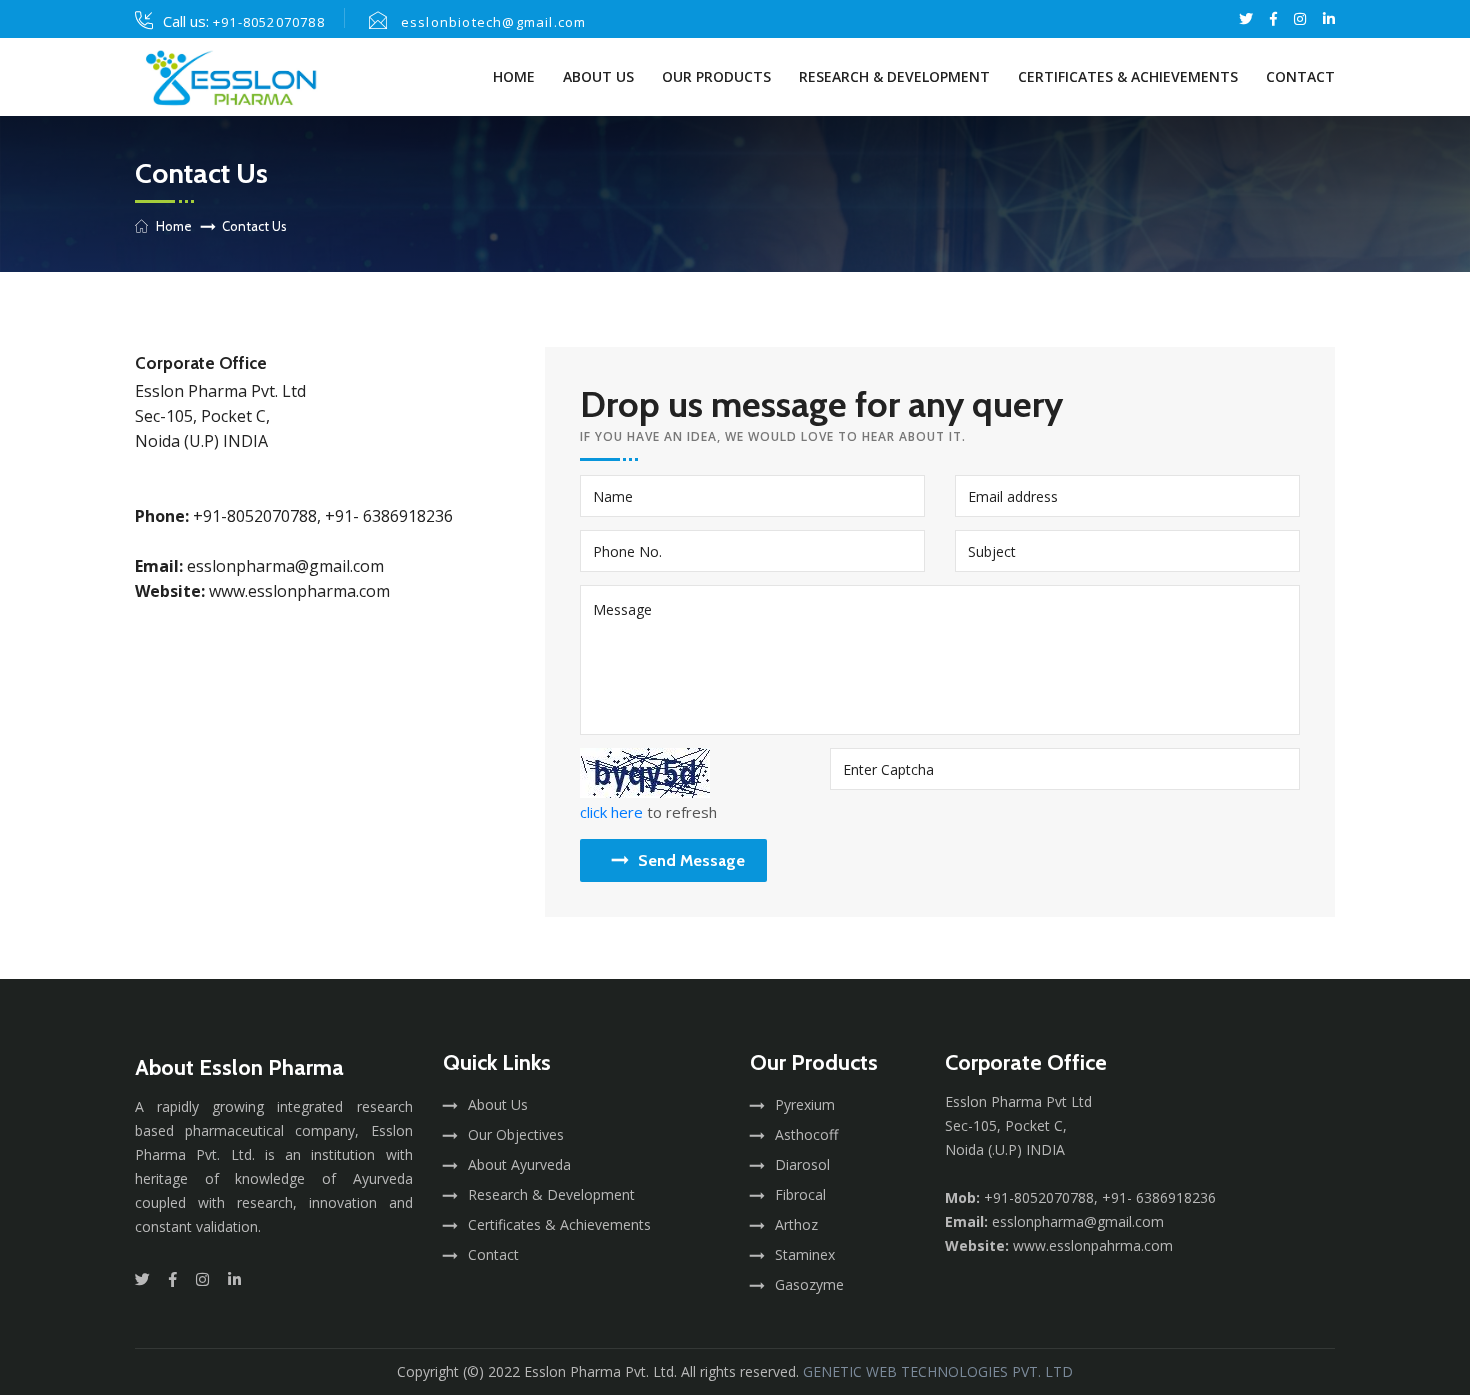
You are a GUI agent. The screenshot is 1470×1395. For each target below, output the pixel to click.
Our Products (716, 76)
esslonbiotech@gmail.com (494, 22)
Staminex (805, 1254)
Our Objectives (516, 1134)
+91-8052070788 (269, 22)
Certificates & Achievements (1128, 76)
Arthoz (796, 1224)
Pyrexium (805, 1104)
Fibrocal (800, 1194)
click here (611, 812)
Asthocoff (806, 1134)
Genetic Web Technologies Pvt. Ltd (938, 1371)
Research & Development (894, 76)
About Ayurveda (519, 1164)
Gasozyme (809, 1284)
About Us (598, 76)
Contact (1300, 76)
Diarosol (802, 1164)
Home (514, 76)
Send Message (691, 860)
